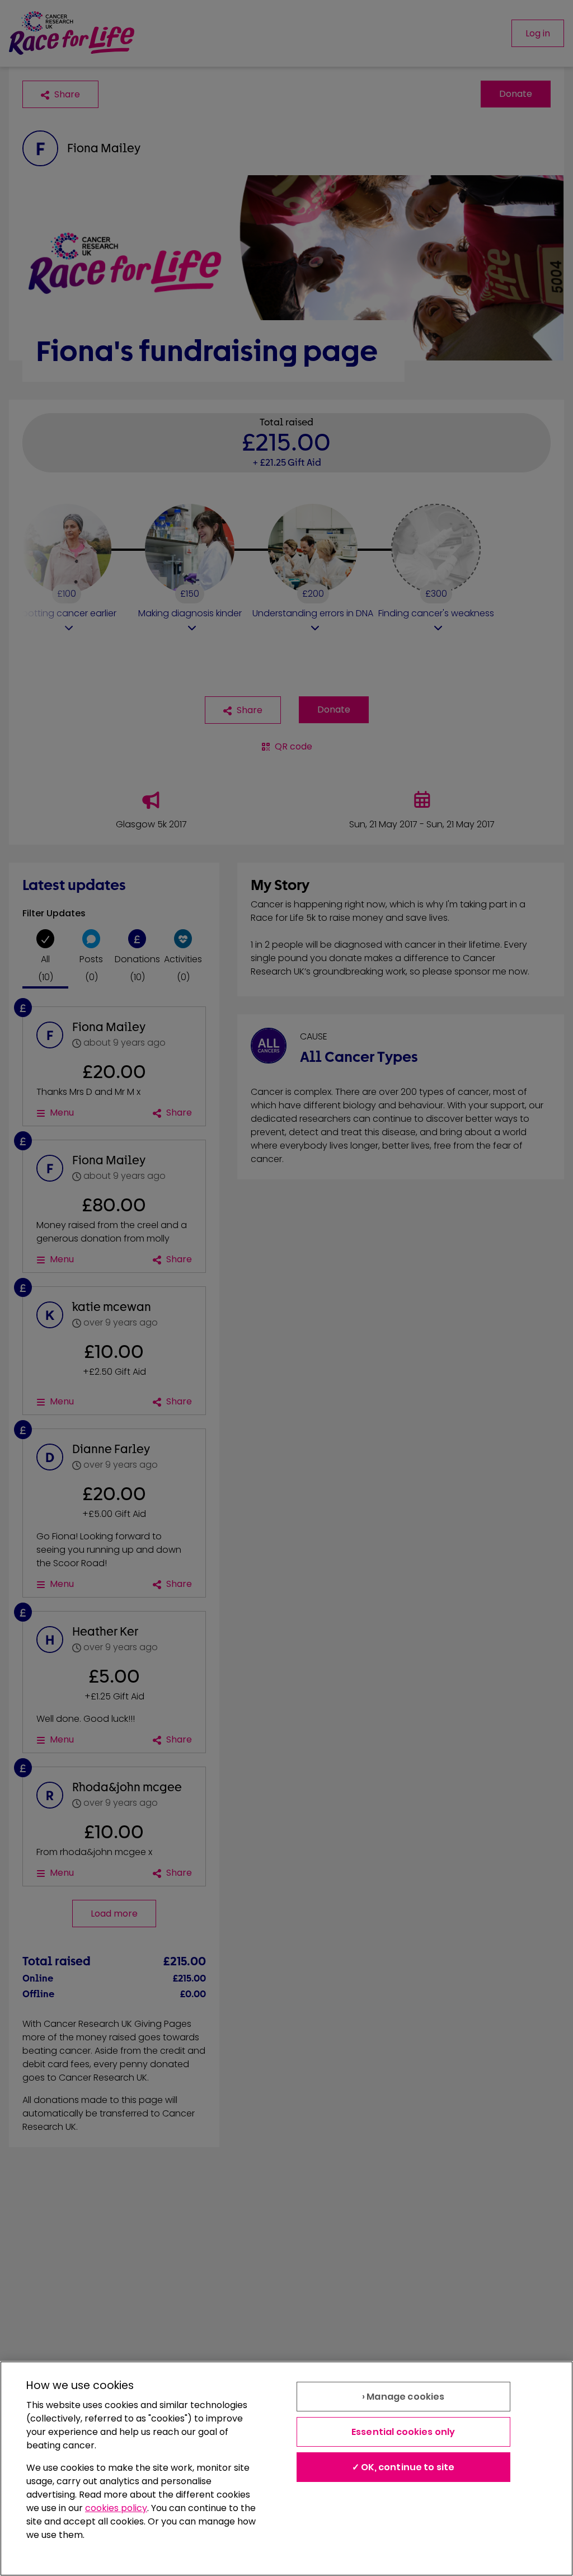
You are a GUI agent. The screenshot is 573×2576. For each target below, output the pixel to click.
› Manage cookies (403, 2397)
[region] (286, 2469)
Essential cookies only (403, 2432)
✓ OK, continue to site (403, 2467)
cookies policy (116, 2508)
